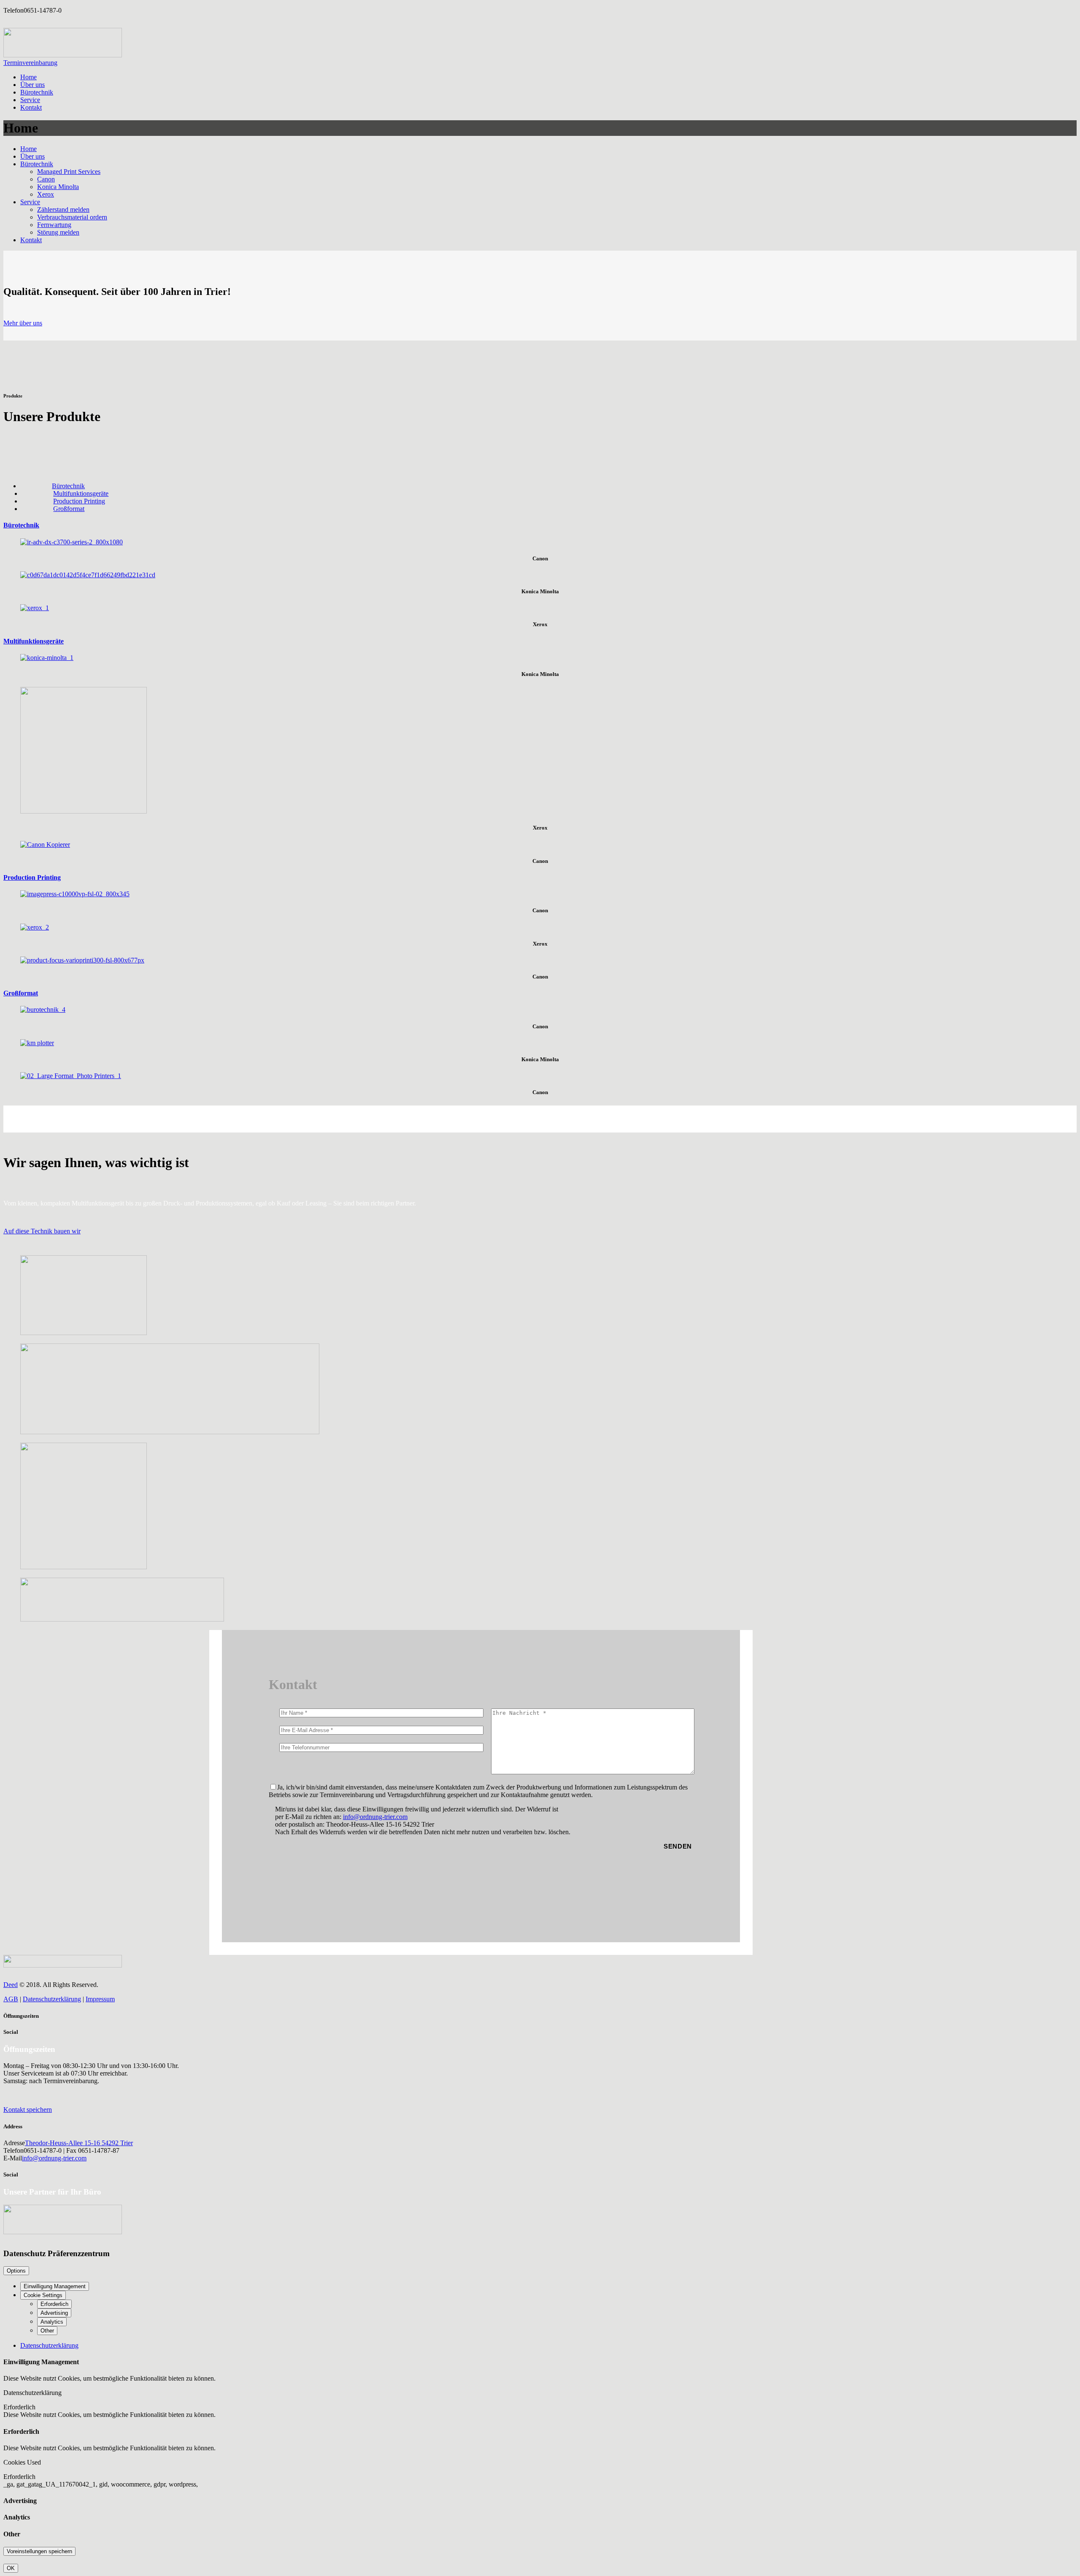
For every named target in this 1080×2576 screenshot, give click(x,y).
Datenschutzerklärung (52, 1999)
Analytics (52, 2322)
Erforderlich (54, 2304)
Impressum (100, 1999)
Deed (11, 1985)
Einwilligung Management (55, 2286)
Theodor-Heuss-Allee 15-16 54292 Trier (79, 2143)
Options (16, 2271)
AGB (11, 1999)
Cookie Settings (43, 2295)
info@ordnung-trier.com (375, 1817)
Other (47, 2331)
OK (11, 2568)
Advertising (54, 2313)
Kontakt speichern (28, 2110)
